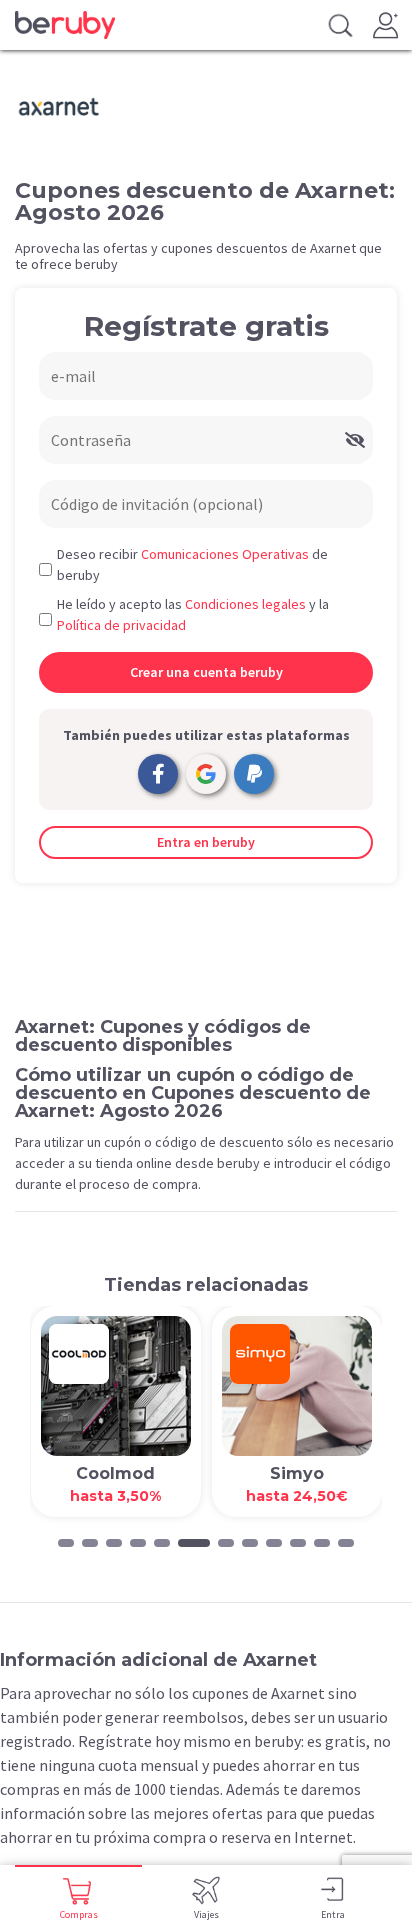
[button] (66, 1543)
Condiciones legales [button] (245, 604)
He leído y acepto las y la (193, 614)
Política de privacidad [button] (121, 625)
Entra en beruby (206, 842)
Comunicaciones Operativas (225, 554)
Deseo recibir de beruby (192, 564)
